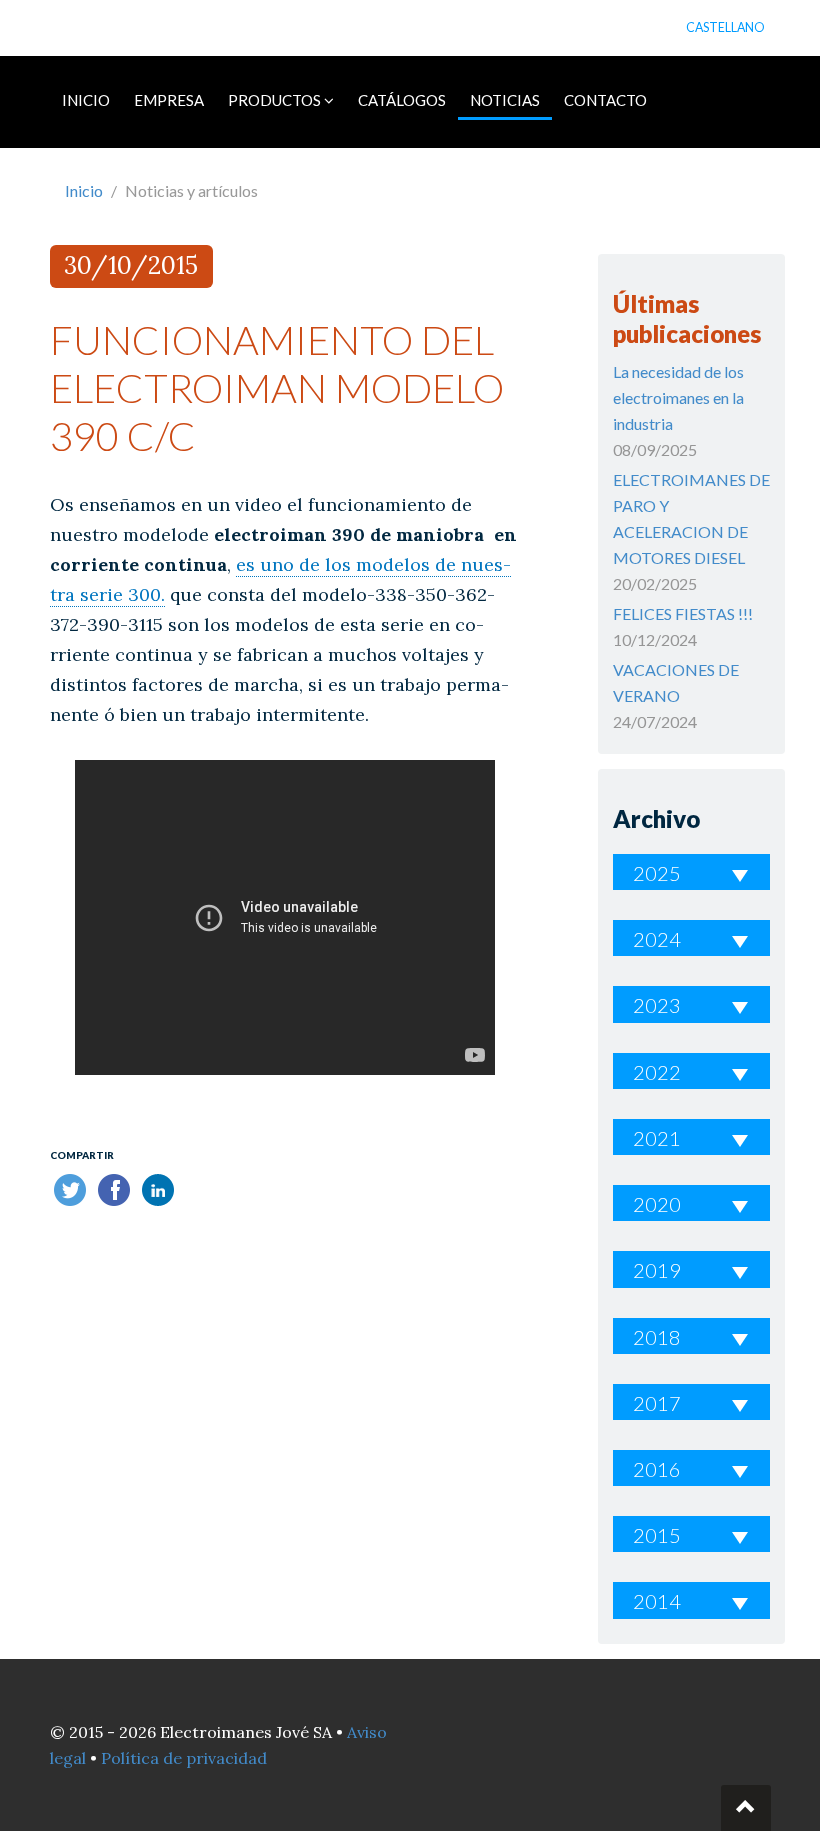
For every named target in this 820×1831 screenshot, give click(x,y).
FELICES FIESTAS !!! (683, 613)
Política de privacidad (184, 1758)
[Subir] (746, 1808)
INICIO (86, 100)
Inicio (84, 190)
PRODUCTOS (276, 100)
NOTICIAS (505, 100)
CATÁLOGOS (402, 100)
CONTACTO (605, 100)
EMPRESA (169, 100)
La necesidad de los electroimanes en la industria (678, 397)
